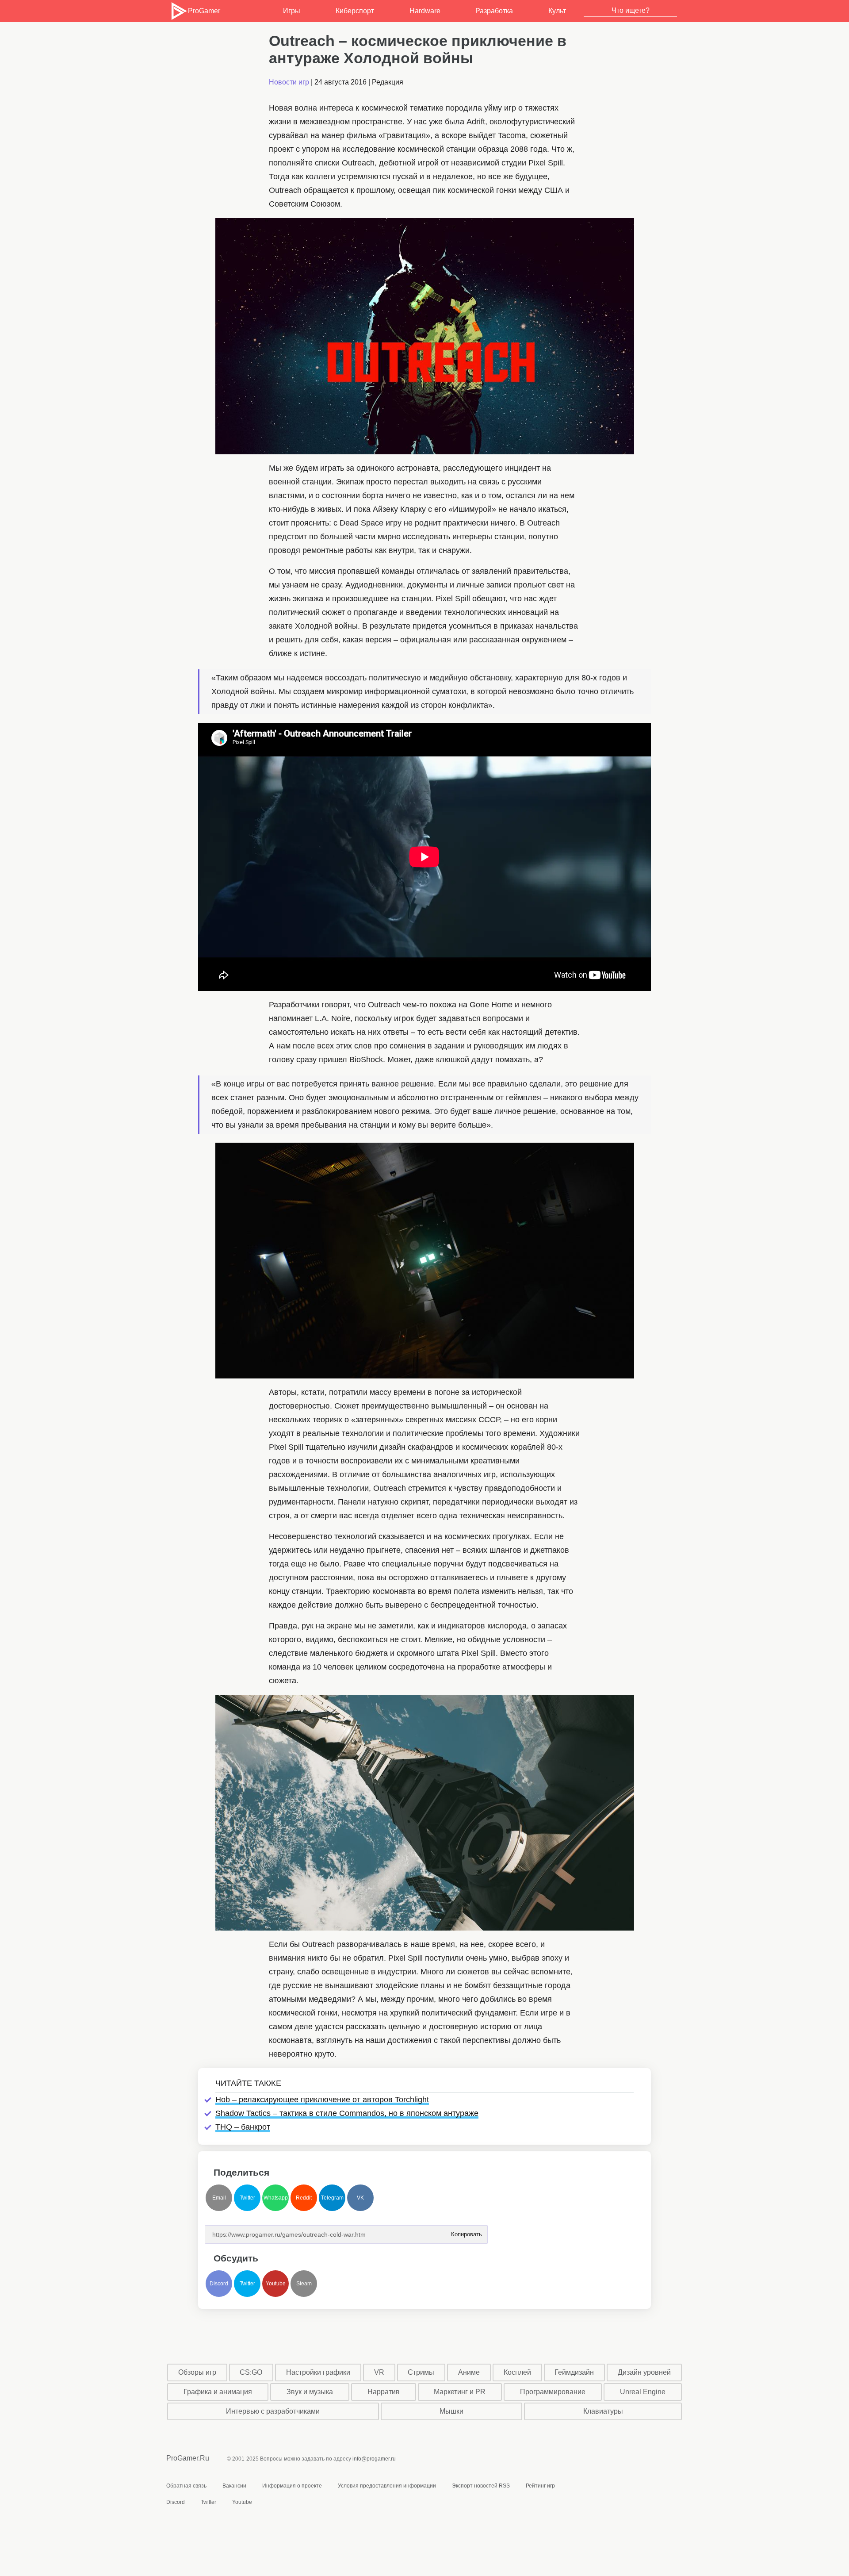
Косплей (517, 2372)
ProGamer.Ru (188, 2458)
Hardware (425, 11)
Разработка (494, 11)
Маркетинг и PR (460, 2392)
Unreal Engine (643, 2392)
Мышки (451, 2411)
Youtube (276, 2284)
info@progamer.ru (374, 2459)
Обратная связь (186, 2486)
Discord (219, 2284)
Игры (292, 11)
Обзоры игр (197, 2372)
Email (219, 2198)
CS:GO (251, 2372)
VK (360, 2198)
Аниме (469, 2372)
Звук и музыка (310, 2392)
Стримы (421, 2372)
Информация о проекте (292, 2486)
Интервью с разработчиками (273, 2411)
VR (379, 2372)
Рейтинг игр (540, 2486)
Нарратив (384, 2392)
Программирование (553, 2392)
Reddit (304, 2198)
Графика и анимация (218, 2392)
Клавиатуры (603, 2411)
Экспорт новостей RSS (481, 2486)
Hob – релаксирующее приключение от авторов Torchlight (322, 2100)
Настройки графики (318, 2372)
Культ (557, 11)
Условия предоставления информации (387, 2486)
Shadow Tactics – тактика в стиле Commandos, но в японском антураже (347, 2113)
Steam (304, 2284)
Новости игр (289, 82)
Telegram (332, 2198)
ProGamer (204, 11)
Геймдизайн (574, 2372)
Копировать (466, 2232)
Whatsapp (276, 2198)
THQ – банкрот (243, 2127)
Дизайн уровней (644, 2372)
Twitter (247, 2198)
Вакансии (234, 2486)
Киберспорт (355, 11)
